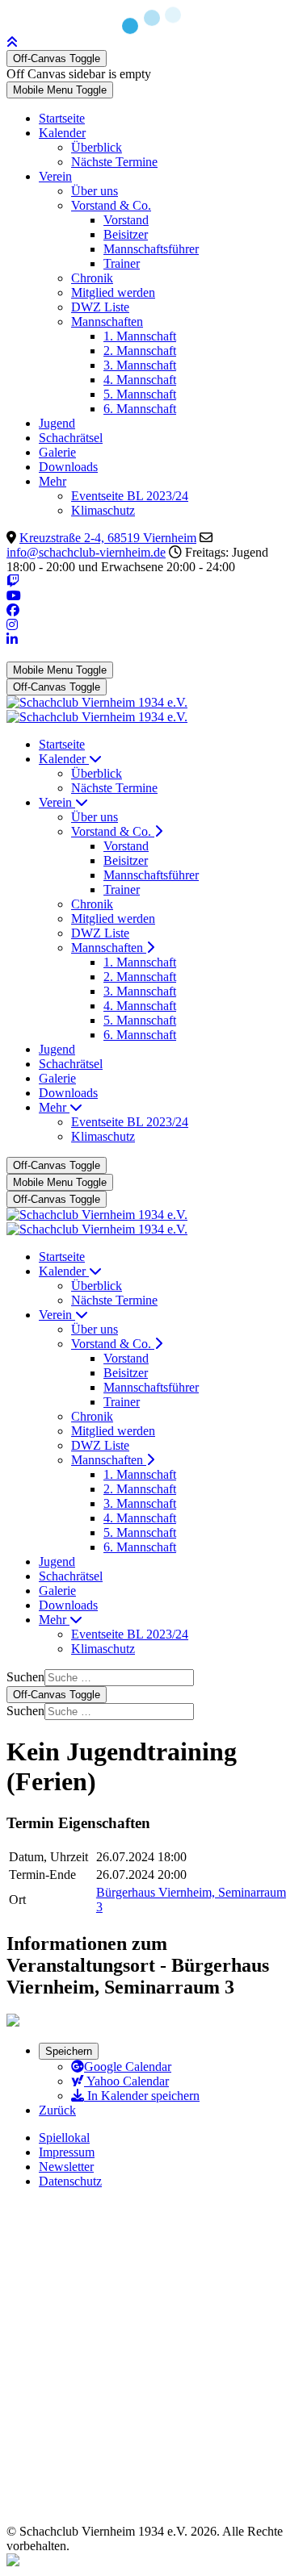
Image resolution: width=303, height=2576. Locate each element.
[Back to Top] (12, 42)
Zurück (57, 2110)
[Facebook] (13, 610)
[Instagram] (12, 625)
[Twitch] (13, 581)
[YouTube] (14, 596)
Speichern (69, 2051)
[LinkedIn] (12, 639)
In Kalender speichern (142, 2096)
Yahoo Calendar (126, 2081)
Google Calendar (128, 2067)
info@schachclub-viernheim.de (86, 552)
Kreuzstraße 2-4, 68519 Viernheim (108, 538)
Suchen (25, 1677)
